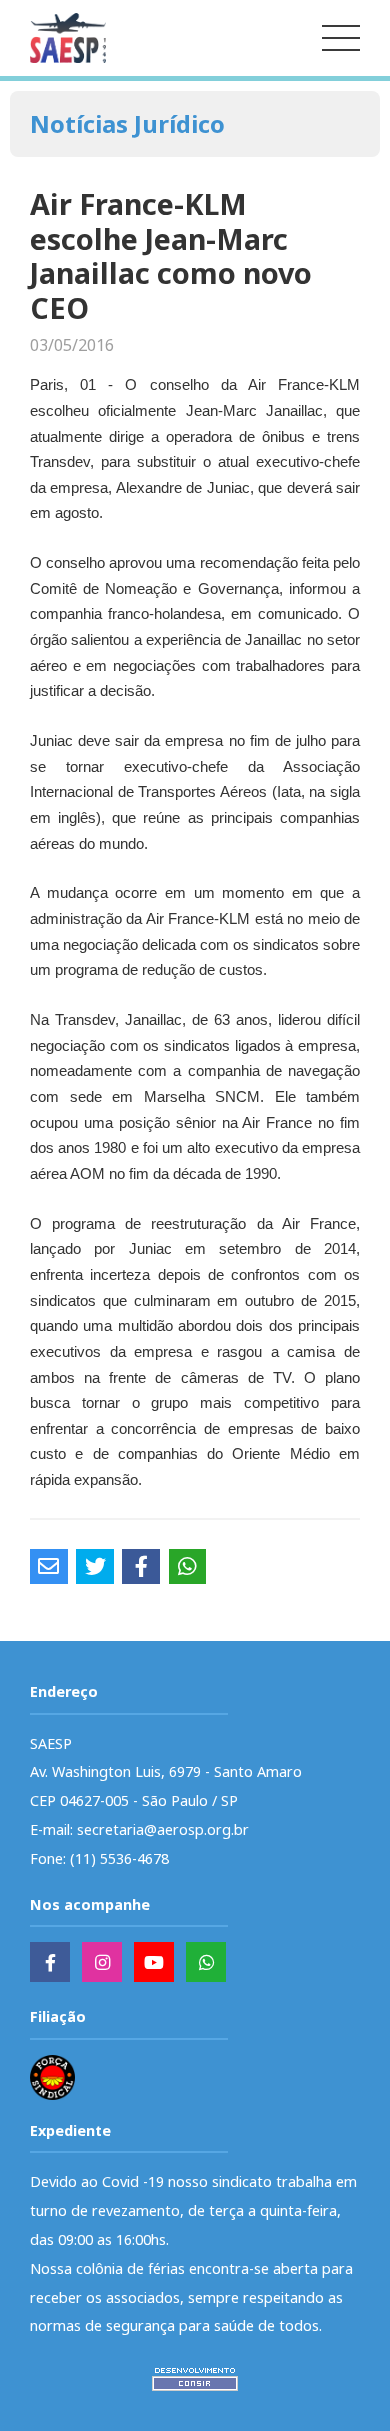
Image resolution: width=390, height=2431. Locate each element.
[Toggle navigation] (341, 38)
